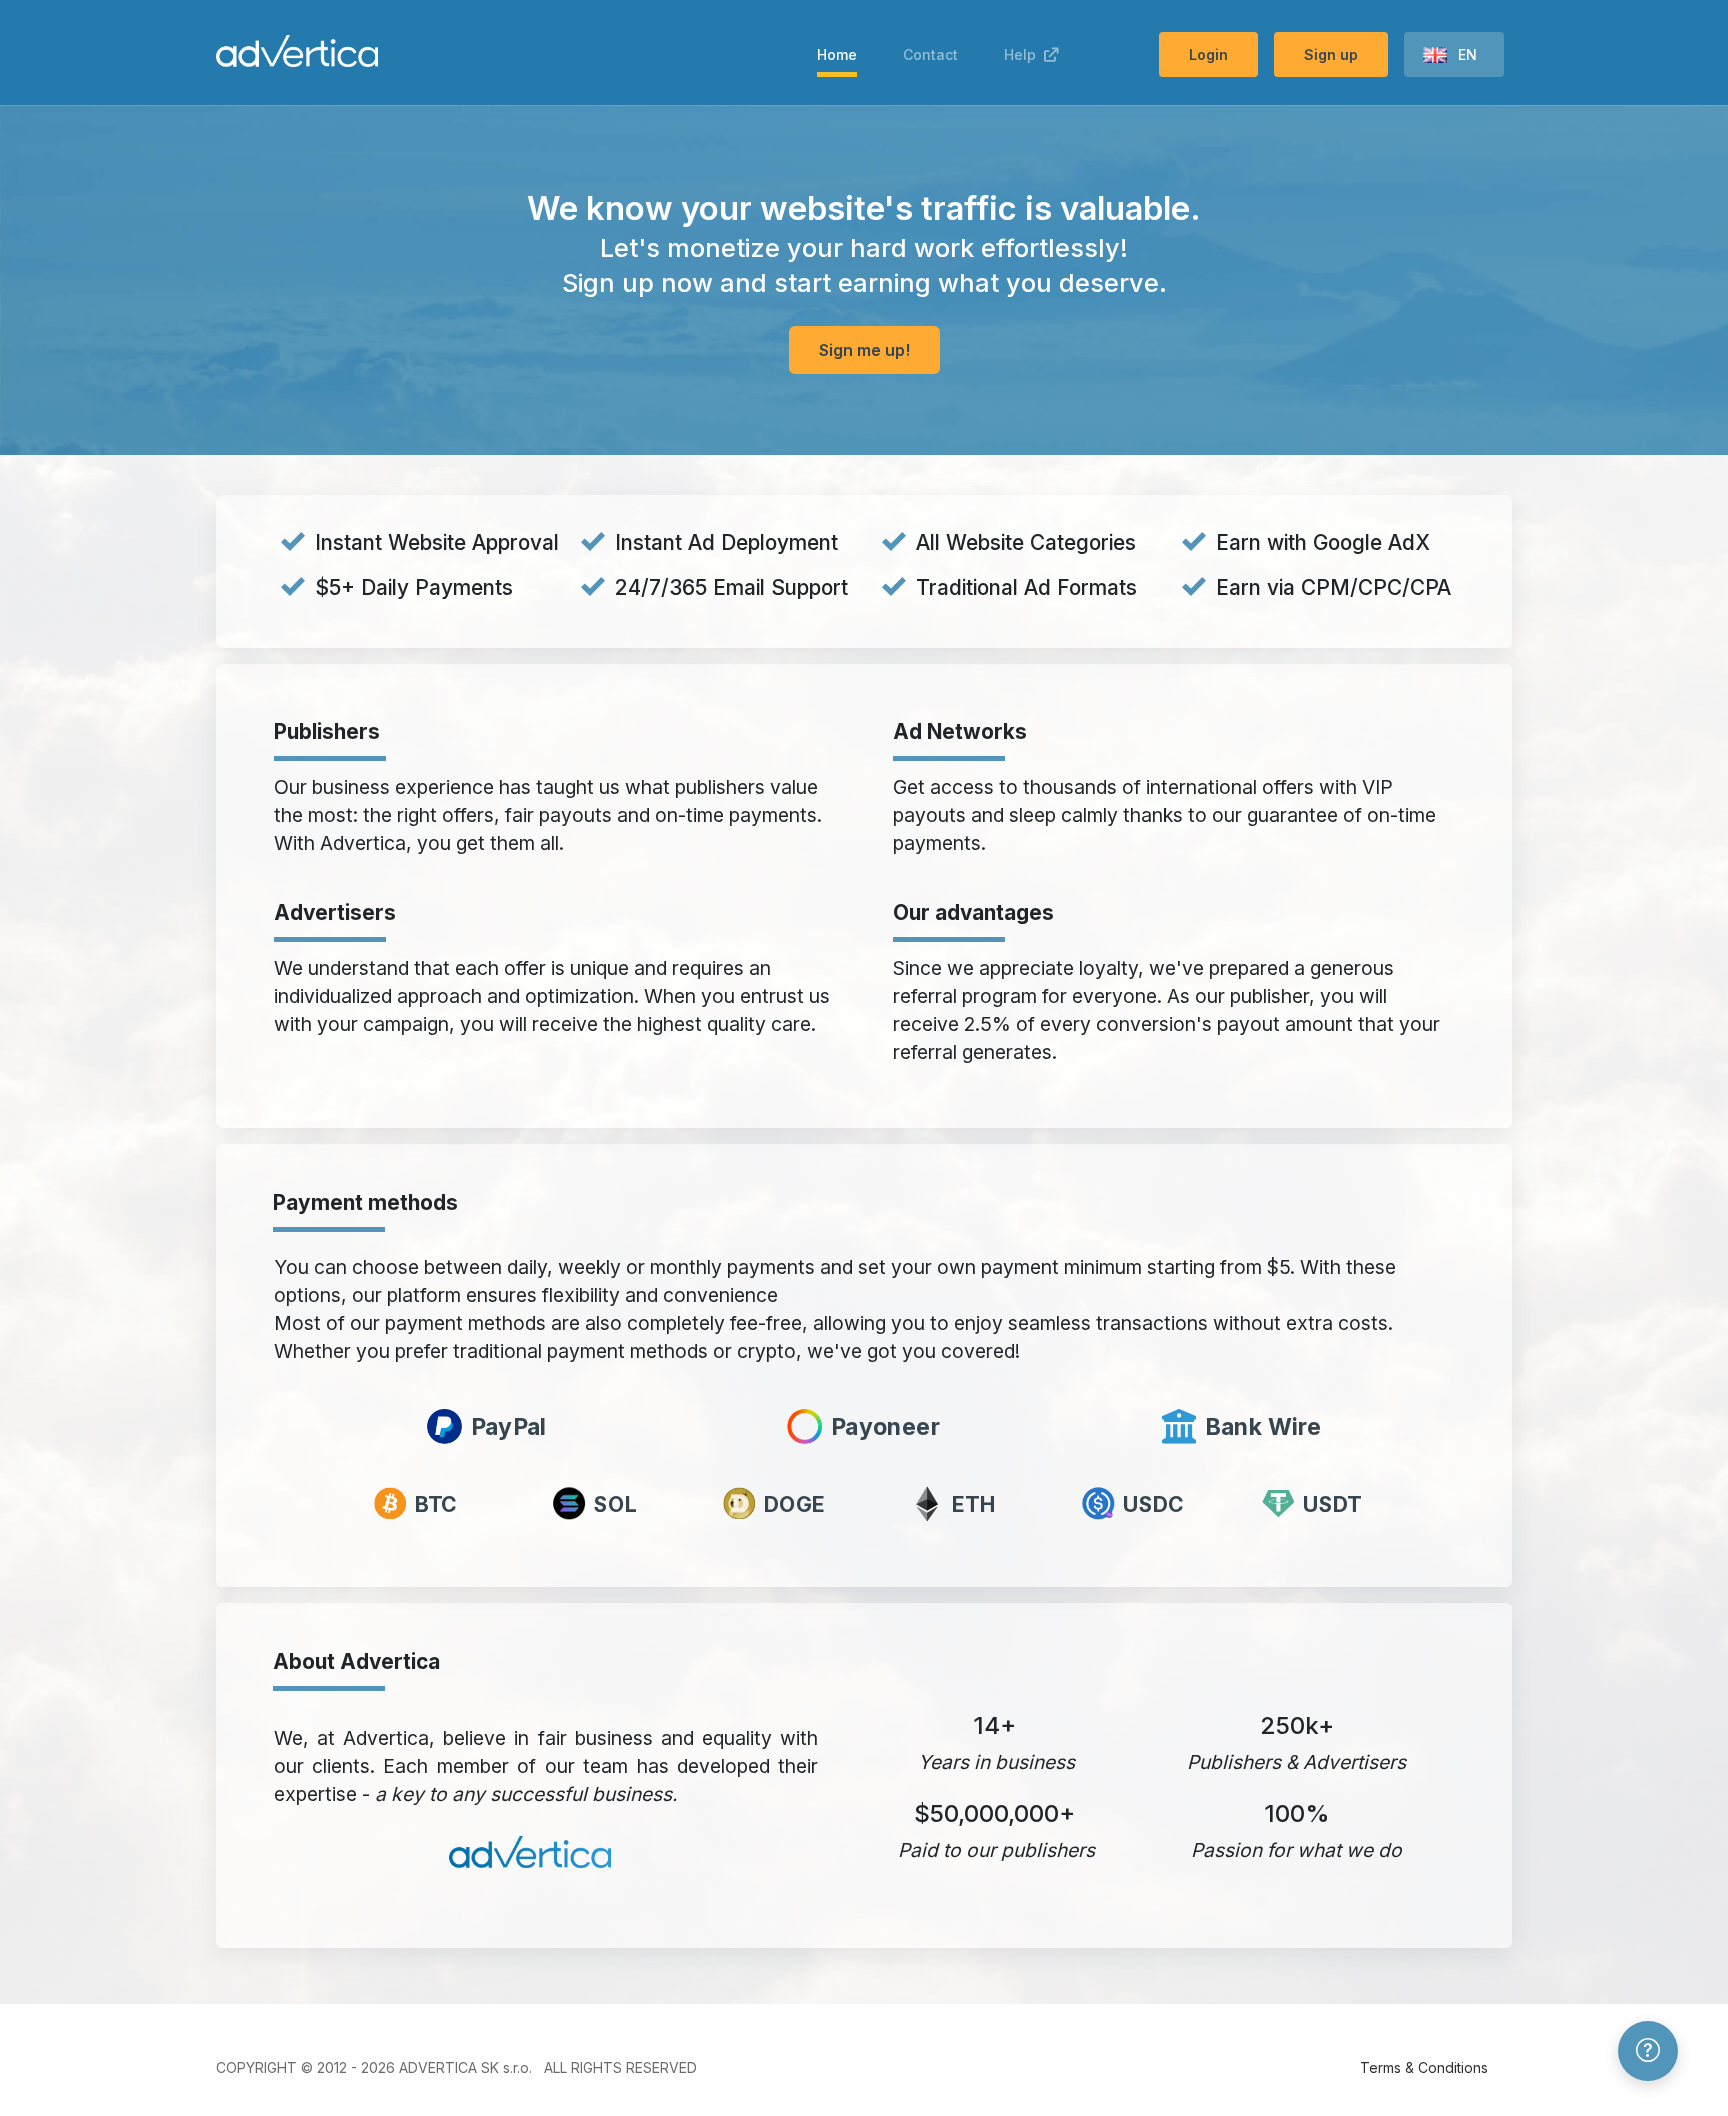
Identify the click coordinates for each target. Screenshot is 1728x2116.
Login (1208, 54)
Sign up (1331, 54)
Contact (930, 54)
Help (1024, 54)
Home (837, 54)
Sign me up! (864, 350)
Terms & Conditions (1424, 2067)
